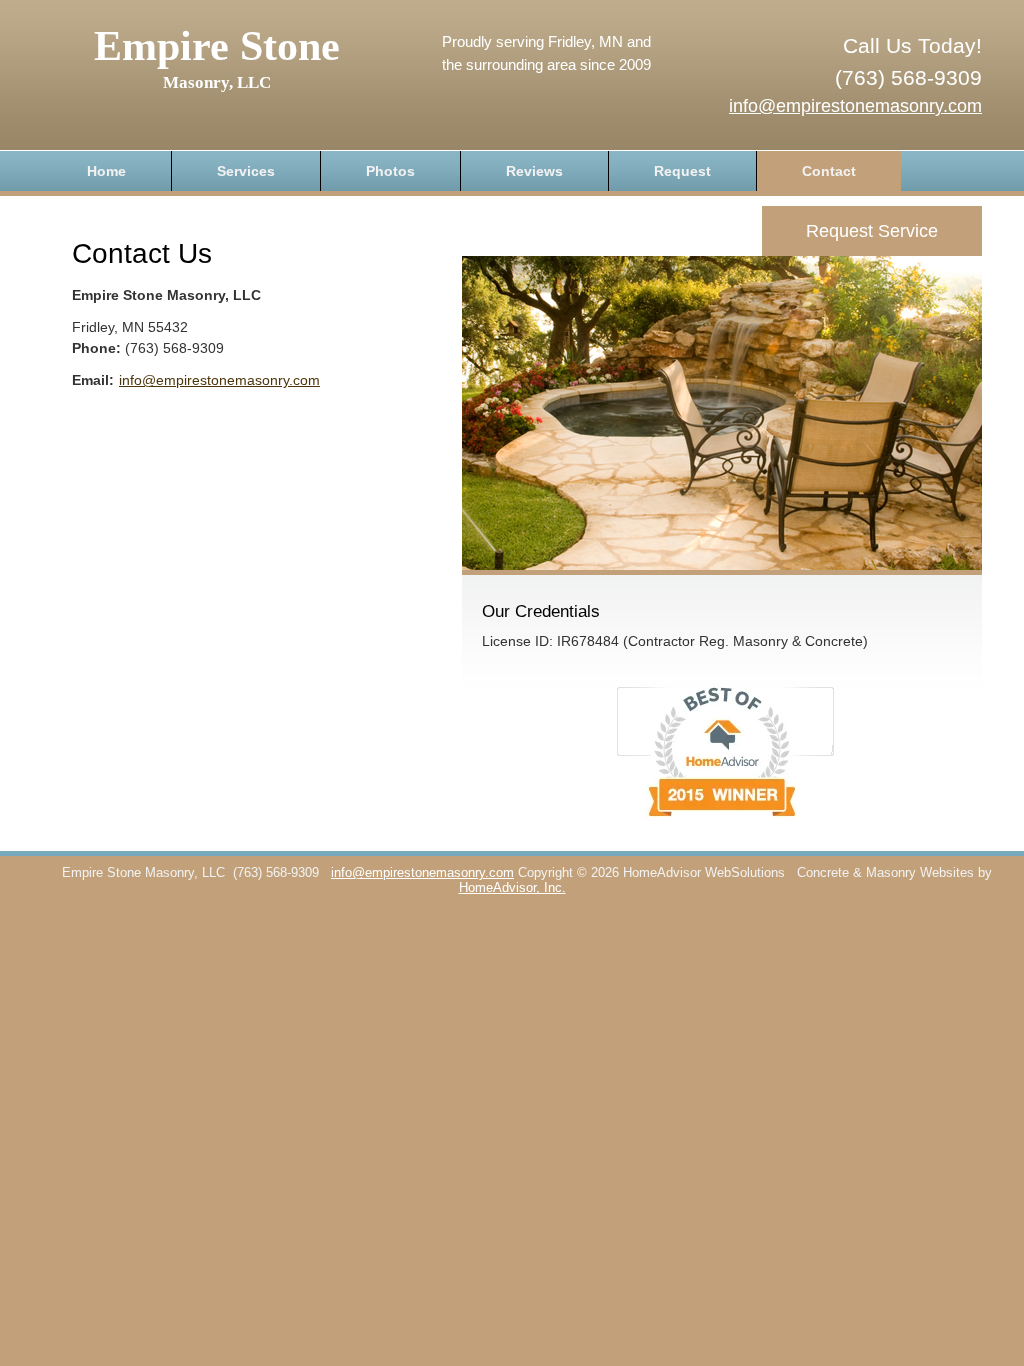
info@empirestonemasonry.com (855, 106)
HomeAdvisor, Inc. (512, 888)
